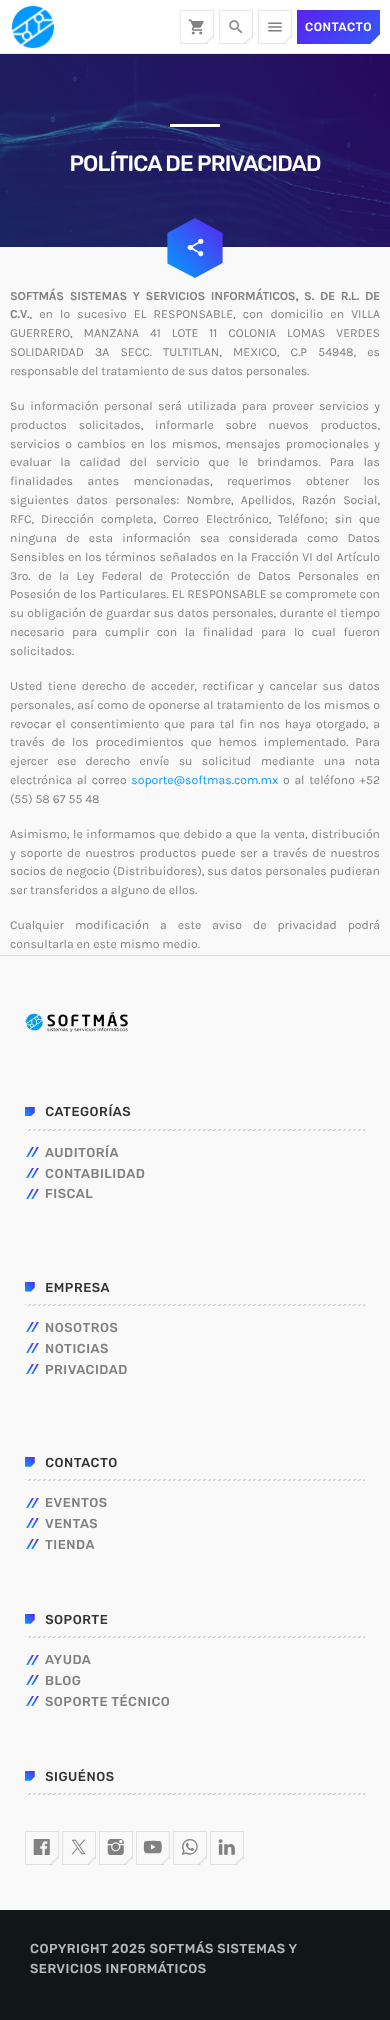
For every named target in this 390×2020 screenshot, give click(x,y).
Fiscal (69, 1194)
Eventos (76, 1503)
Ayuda (68, 1660)
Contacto (338, 27)
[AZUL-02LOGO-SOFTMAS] (76, 1022)
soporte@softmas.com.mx (204, 781)
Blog (63, 1681)
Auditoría (82, 1153)
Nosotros (81, 1328)
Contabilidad (95, 1174)
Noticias (77, 1349)
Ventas (71, 1524)
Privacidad (86, 1370)
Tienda (70, 1545)
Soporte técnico (107, 1702)
